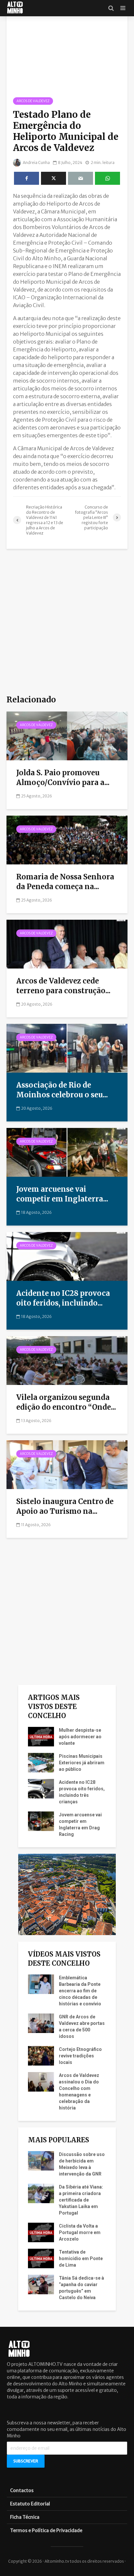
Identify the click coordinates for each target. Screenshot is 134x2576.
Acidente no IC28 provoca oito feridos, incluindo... (63, 1298)
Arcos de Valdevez (33, 101)
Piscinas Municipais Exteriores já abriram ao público (82, 1763)
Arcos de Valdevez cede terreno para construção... (63, 986)
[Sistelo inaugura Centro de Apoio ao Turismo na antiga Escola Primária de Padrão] (67, 1464)
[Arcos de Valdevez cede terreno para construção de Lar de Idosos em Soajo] (67, 943)
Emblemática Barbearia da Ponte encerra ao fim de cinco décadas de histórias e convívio (80, 1991)
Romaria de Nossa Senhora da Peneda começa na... (65, 882)
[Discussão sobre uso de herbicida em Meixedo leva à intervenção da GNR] (41, 2160)
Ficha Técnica (25, 2517)
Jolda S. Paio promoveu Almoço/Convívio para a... (63, 778)
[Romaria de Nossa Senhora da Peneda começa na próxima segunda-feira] (67, 839)
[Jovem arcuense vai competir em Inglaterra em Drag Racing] (67, 1152)
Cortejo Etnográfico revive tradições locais (80, 2056)
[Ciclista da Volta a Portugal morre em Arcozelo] (41, 2232)
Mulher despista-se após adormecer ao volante (80, 1737)
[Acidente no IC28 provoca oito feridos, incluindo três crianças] (67, 1256)
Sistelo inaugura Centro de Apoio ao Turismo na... (65, 1506)
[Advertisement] (67, 622)
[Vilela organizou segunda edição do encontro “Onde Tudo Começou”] (67, 1360)
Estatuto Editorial (30, 2504)
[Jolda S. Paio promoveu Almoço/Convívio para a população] (67, 735)
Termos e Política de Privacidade (46, 2530)
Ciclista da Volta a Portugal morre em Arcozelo (80, 2232)
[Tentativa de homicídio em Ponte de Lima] (41, 2258)
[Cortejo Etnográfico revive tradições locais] (41, 2055)
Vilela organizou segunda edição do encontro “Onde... (66, 1402)
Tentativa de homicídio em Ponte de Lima (81, 2258)
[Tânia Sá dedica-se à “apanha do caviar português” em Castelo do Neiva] (41, 2284)
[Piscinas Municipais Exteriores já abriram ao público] (41, 1762)
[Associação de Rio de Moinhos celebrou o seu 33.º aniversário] (67, 1048)
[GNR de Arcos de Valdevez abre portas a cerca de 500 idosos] (41, 2023)
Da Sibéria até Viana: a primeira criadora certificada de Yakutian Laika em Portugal (81, 2200)
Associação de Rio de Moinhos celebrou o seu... (62, 1090)
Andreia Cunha (36, 163)
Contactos (22, 2490)
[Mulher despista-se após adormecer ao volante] (41, 1736)
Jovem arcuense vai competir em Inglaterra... (62, 1194)
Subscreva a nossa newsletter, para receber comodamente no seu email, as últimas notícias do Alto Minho (67, 2429)
